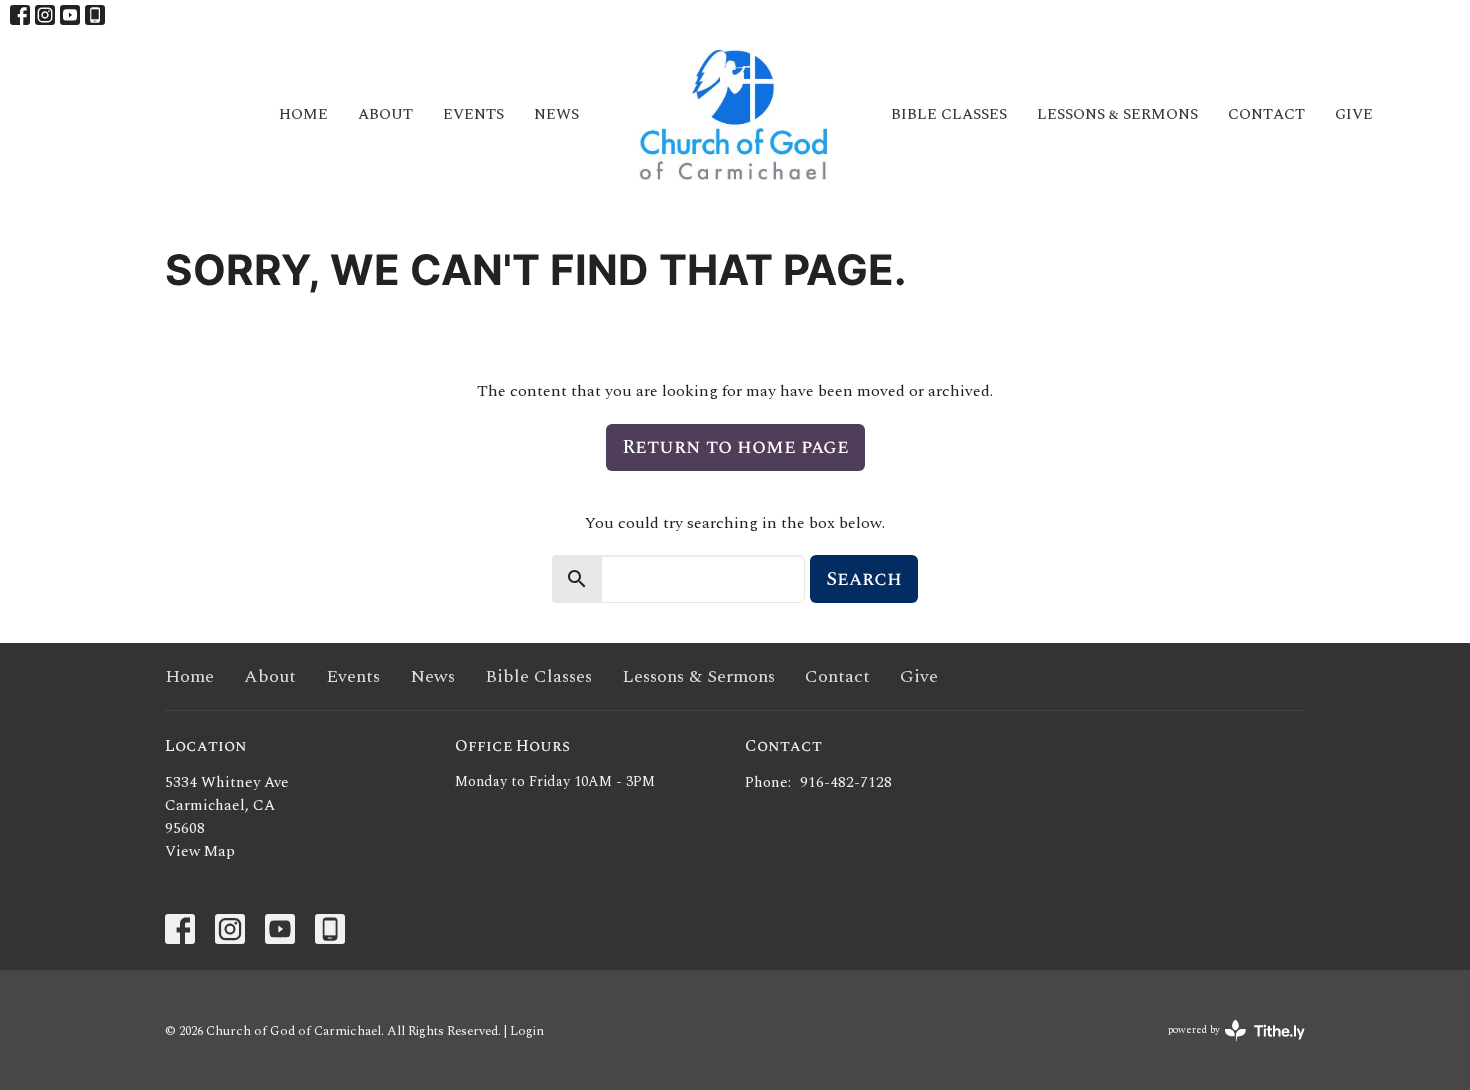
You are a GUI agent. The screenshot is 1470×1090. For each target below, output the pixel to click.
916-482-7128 (846, 782)
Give (1354, 114)
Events (473, 114)
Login (527, 1031)
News (556, 114)
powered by (1226, 1046)
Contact (1266, 114)
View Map (200, 851)
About (385, 114)
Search (864, 579)
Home (303, 114)
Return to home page (735, 447)
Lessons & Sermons (1117, 114)
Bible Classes (949, 114)
